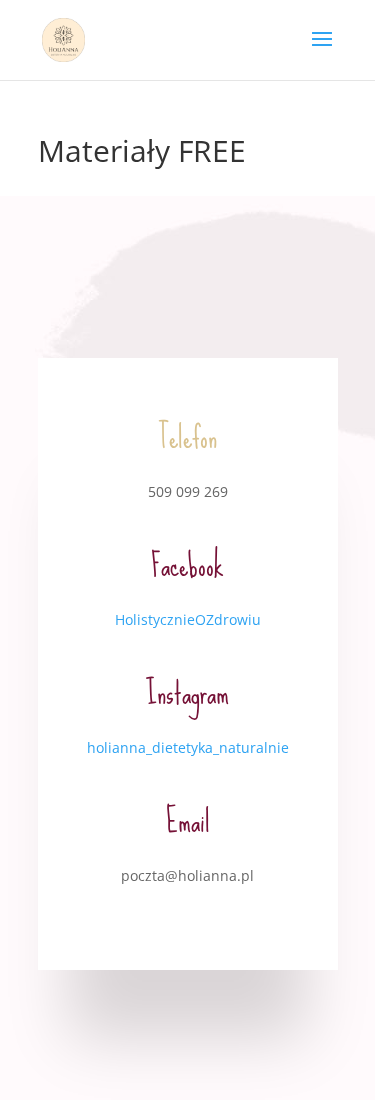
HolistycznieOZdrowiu (188, 619)
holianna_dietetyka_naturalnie (188, 747)
